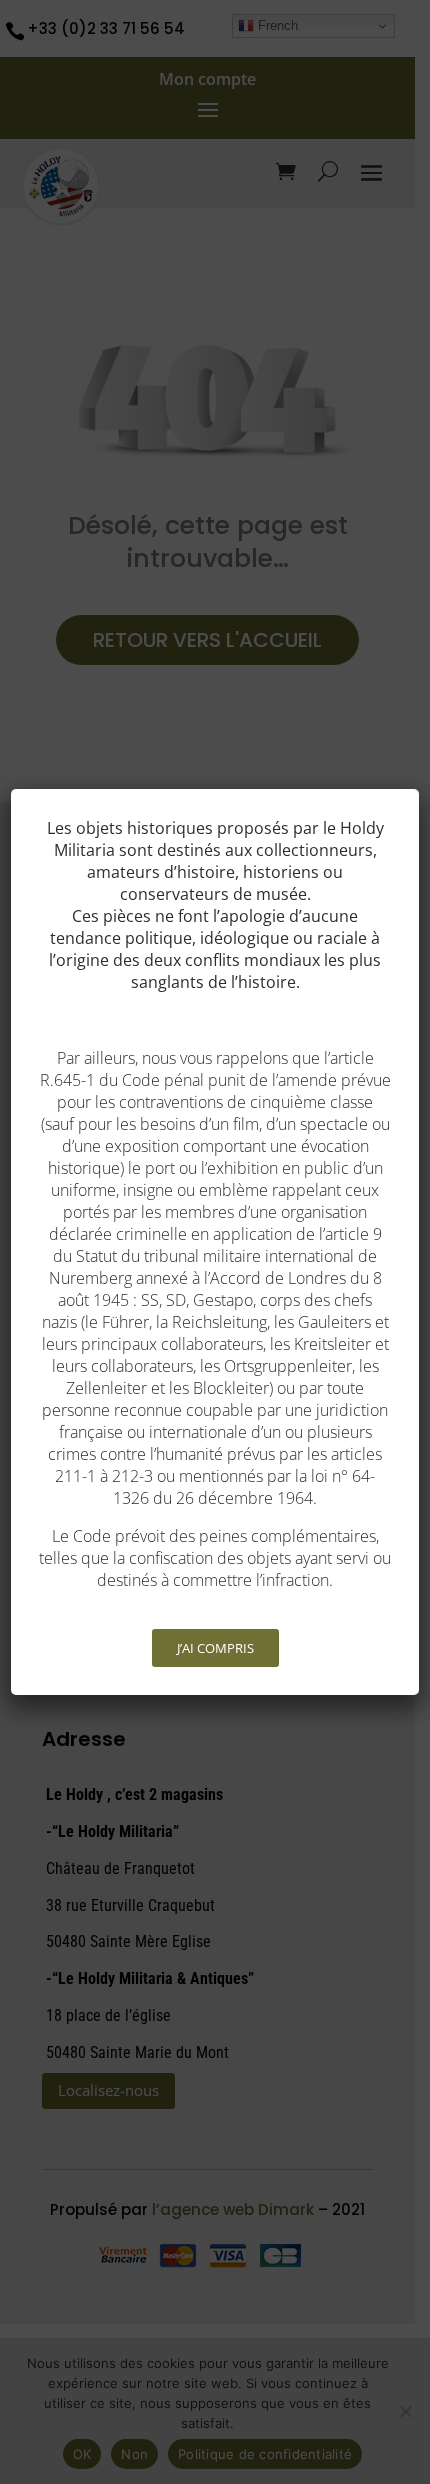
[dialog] (215, 1242)
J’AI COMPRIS (215, 1648)
